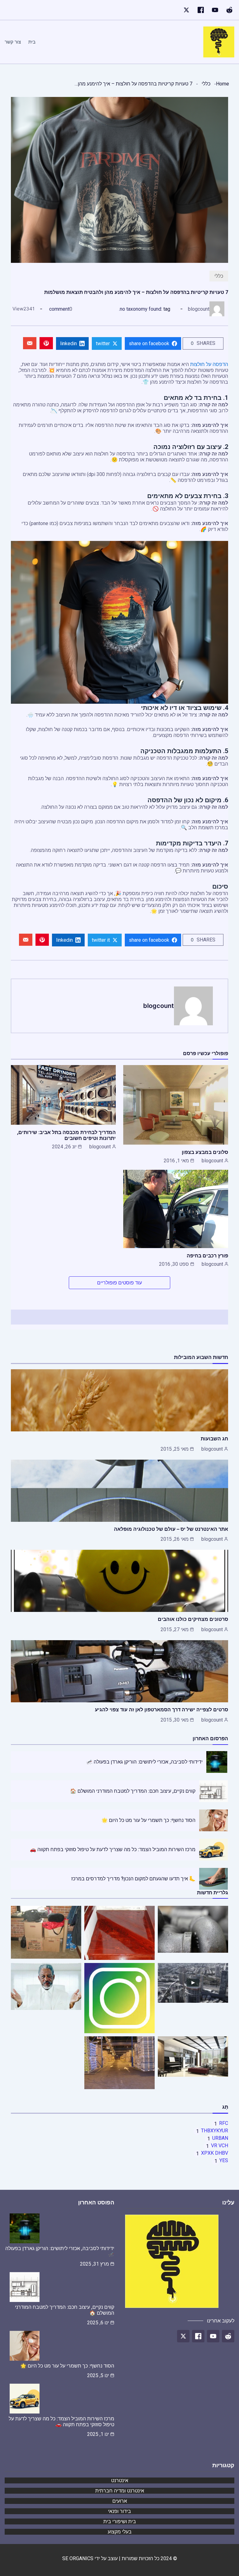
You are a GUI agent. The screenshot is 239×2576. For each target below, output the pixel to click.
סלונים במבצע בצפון (205, 1152)
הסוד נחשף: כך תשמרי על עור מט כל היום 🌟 (148, 1820)
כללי (206, 84)
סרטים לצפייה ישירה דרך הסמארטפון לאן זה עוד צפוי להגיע (162, 1709)
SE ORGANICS (78, 2558)
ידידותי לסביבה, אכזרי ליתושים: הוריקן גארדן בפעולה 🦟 (144, 1762)
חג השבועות (214, 1439)
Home (223, 84)
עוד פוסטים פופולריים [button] (119, 1283)
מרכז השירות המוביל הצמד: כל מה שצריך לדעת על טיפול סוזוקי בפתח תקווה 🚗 (113, 1849)
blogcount (199, 309)
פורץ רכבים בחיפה (207, 1256)
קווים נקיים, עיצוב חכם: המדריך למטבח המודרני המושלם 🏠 (133, 1791)
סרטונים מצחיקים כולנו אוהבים (193, 1619)
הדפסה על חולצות (209, 364)
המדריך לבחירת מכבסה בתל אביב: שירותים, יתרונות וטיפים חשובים (66, 1135)
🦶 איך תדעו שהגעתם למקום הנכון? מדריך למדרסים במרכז (133, 1879)
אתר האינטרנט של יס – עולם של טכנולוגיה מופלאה (171, 1529)
